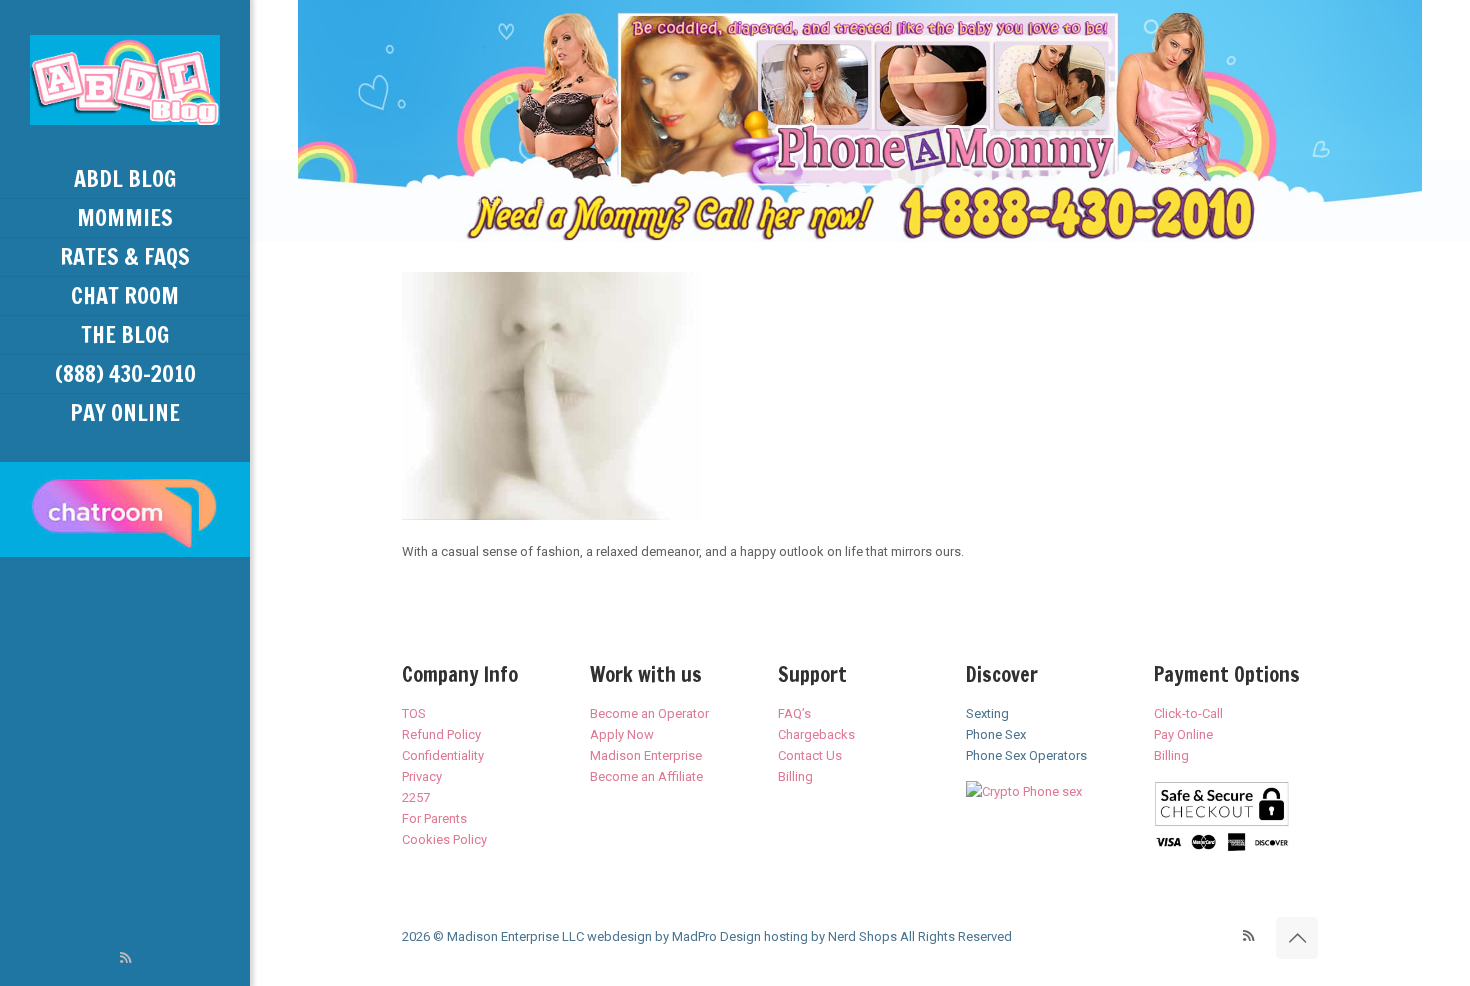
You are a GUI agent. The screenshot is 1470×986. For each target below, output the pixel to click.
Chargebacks (816, 734)
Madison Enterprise (646, 755)
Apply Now (622, 734)
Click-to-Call (1188, 713)
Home (407, 201)
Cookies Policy (444, 839)
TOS (414, 713)
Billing (795, 776)
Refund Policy (441, 734)
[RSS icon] (125, 958)
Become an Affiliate (646, 776)
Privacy (422, 776)
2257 (416, 797)
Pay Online (1183, 734)
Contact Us (810, 755)
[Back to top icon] (1297, 938)
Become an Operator (649, 713)
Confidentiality (443, 755)
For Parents (434, 818)
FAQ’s (794, 713)
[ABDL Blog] (125, 80)
